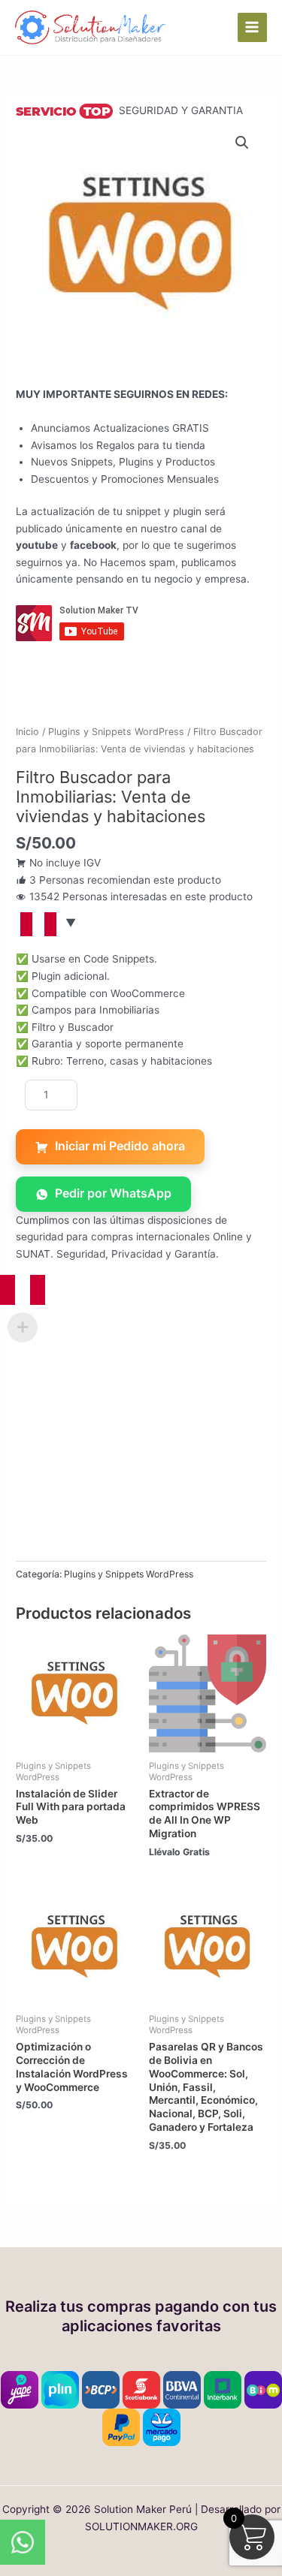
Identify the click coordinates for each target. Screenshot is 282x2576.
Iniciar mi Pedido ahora (120, 1146)
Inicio (27, 732)
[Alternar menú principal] (252, 27)
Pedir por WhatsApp (113, 1193)
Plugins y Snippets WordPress (116, 732)
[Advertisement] (141, 1420)
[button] (242, 143)
